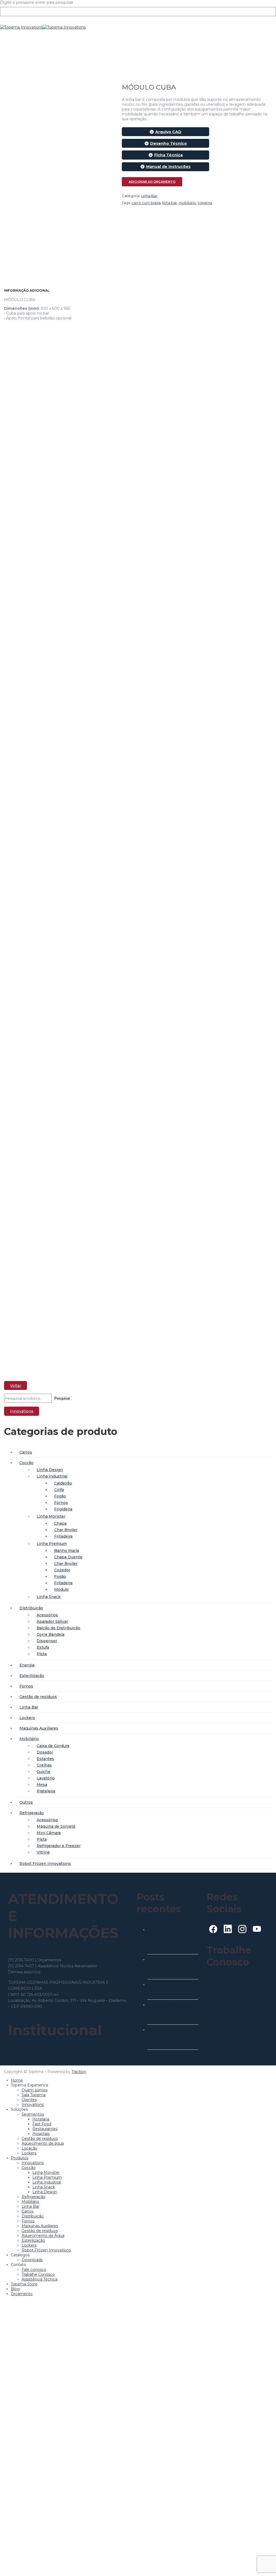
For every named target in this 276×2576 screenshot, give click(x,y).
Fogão (60, 1496)
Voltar (16, 1386)
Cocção (26, 1463)
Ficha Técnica (168, 155)
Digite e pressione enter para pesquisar (37, 2)
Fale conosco (34, 2270)
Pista (42, 1654)
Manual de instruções (168, 167)
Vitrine (43, 1852)
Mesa (42, 1785)
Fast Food (42, 2124)
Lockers (27, 1718)
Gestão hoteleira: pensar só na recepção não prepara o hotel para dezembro (173, 1989)
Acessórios (47, 1615)
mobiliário (187, 203)
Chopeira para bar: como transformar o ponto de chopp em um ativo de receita (170, 1967)
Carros (26, 1452)
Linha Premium (52, 1544)
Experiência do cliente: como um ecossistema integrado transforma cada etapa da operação (172, 2012)
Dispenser (47, 1641)
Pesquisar (62, 1398)
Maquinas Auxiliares (39, 1728)
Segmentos (33, 2114)
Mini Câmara (49, 1833)
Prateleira (46, 1791)
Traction (79, 2072)
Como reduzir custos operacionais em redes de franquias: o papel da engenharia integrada (172, 2037)
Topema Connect (223, 1990)
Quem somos (34, 2090)
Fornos (61, 1503)
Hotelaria (41, 2119)
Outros (26, 1802)
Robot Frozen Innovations (45, 1864)
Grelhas (44, 1765)
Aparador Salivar (52, 1621)
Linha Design (50, 1470)
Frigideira (63, 1509)
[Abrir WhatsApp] (262, 2563)
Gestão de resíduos (38, 1697)
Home (17, 2080)
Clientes (29, 2100)
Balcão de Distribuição (58, 1628)
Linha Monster (51, 1516)
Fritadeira (63, 1536)
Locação (30, 2148)
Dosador (45, 1752)
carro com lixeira (146, 203)
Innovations (22, 1411)
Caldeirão (63, 1483)
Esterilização (32, 1676)
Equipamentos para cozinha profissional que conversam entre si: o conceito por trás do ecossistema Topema (170, 1939)
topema (205, 203)
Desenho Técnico (168, 143)
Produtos (20, 2158)
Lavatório (46, 1778)
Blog (15, 2289)
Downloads (32, 2260)
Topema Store (24, 2284)
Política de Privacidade (29, 2054)
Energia (27, 1665)
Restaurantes (45, 2129)
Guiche (44, 1772)
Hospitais (41, 2134)
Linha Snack (49, 1597)
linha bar (170, 203)
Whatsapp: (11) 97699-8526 (33, 1954)
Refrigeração (32, 1813)
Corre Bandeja (51, 1634)
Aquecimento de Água (43, 2236)
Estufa (43, 1647)
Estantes (45, 1759)
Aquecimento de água (43, 2143)
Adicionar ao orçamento (152, 182)
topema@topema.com (63, 1972)
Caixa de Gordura (53, 1746)
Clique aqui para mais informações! (226, 1982)
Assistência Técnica (39, 2279)
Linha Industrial (52, 1476)
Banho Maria (67, 1551)
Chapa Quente (68, 1557)
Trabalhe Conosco (38, 2274)
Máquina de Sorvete (56, 1826)
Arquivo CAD (168, 132)
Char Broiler (66, 1530)
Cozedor (62, 1570)
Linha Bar (149, 196)
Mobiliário (29, 1739)
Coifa (59, 1490)
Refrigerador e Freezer (59, 1846)
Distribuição (31, 1608)
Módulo (61, 1589)
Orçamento (22, 2294)
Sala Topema (34, 2095)
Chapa (60, 1523)
